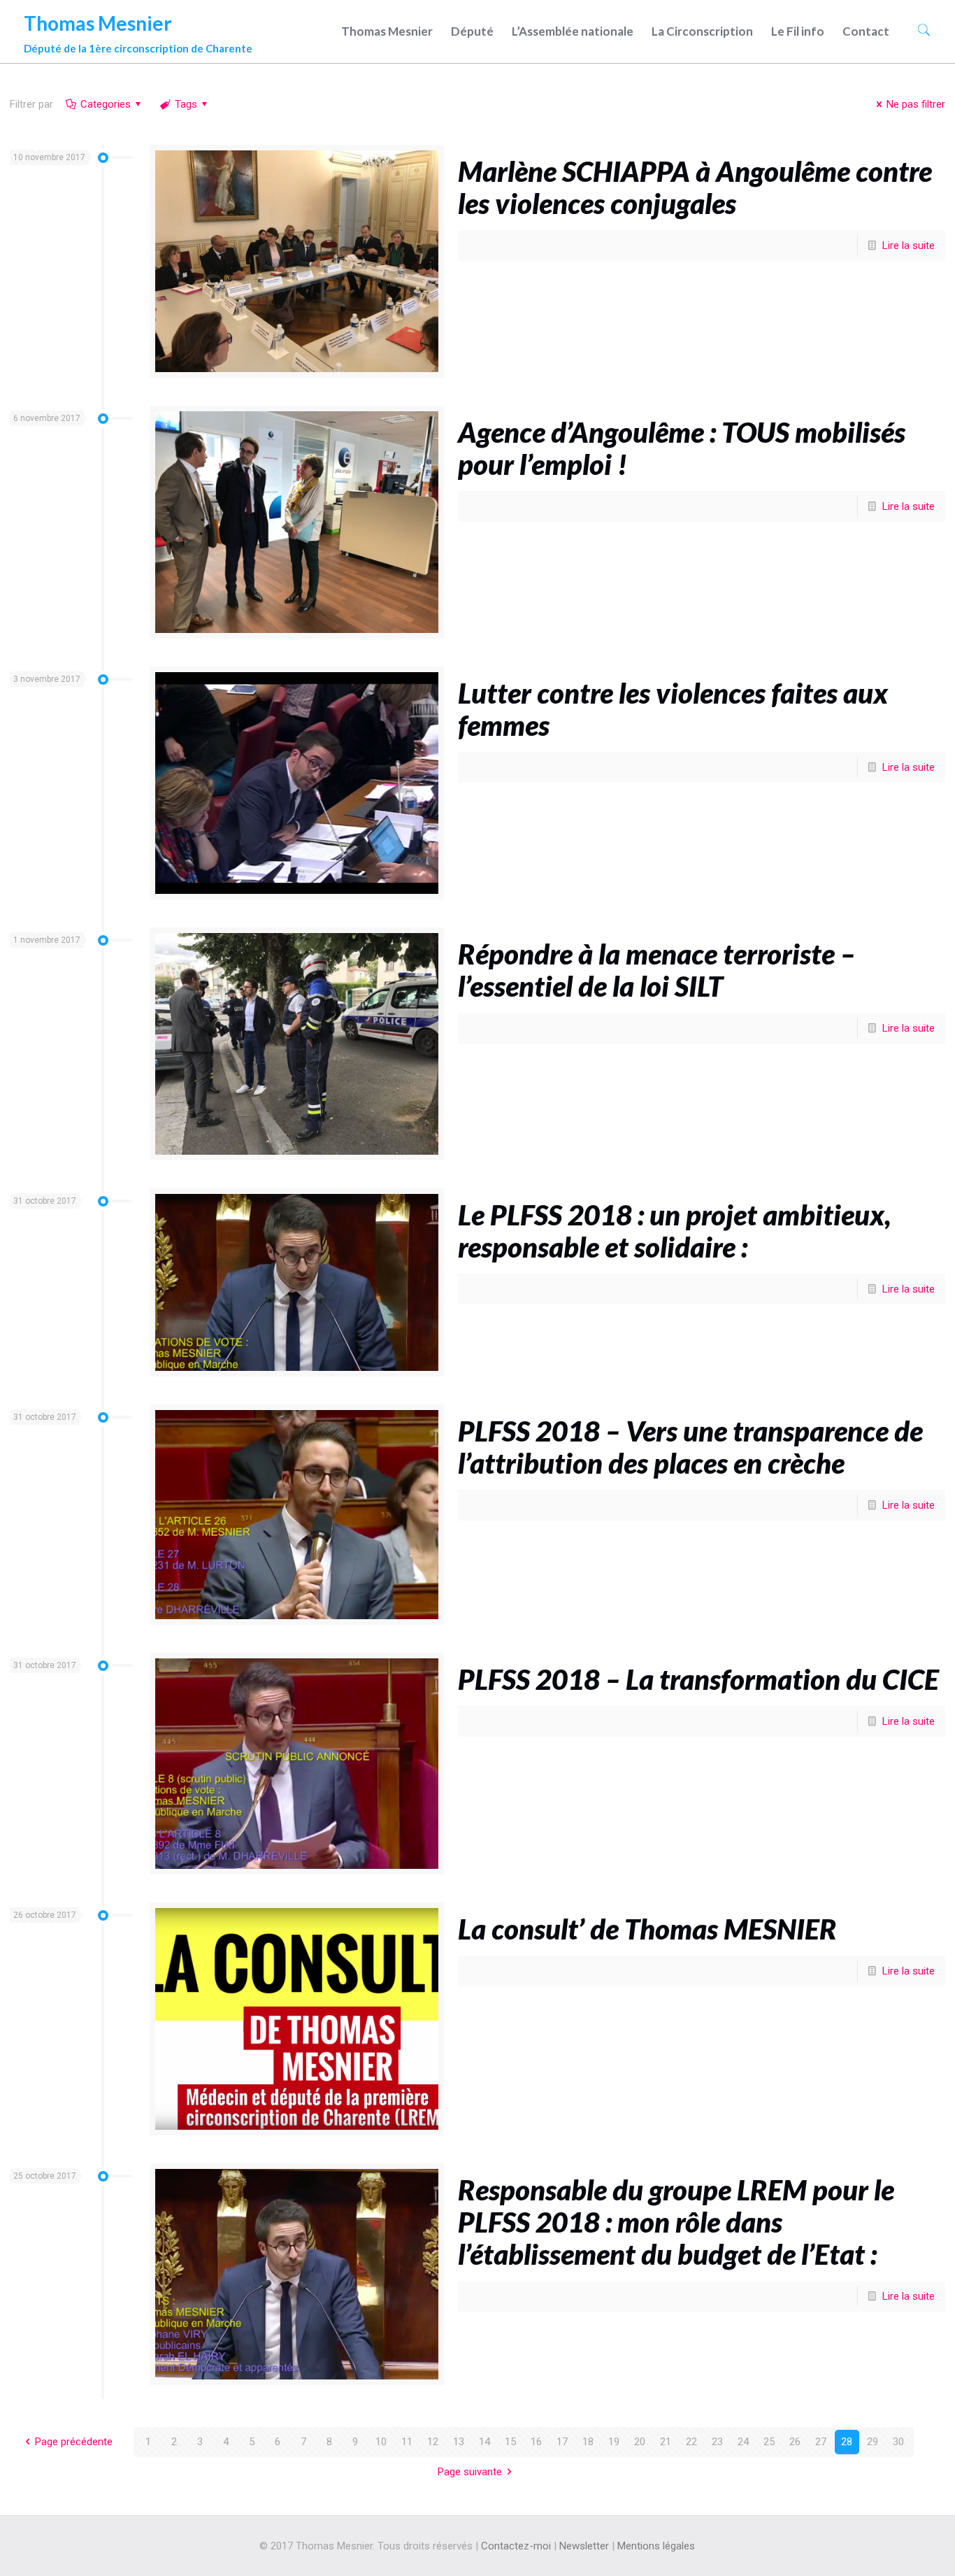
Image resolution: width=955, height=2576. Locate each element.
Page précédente (74, 2442)
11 (407, 2442)
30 (898, 2442)
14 (484, 2442)
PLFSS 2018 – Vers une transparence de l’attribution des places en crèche (690, 1447)
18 (588, 2442)
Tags (186, 104)
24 (743, 2442)
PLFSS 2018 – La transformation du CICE (698, 1679)
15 (510, 2442)
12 (433, 2442)
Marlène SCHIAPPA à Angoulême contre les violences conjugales (695, 187)
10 (381, 2442)
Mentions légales (656, 2546)
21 (666, 2442)
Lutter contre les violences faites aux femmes (673, 709)
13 (459, 2442)
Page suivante (470, 2472)
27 (821, 2442)
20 (640, 2442)
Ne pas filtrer (916, 104)
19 (614, 2442)
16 (536, 2442)
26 (795, 2442)
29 (873, 2442)
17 (562, 2442)
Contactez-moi (516, 2546)
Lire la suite (909, 245)
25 (769, 2442)
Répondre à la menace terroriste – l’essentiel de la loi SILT (656, 970)
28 (847, 2442)
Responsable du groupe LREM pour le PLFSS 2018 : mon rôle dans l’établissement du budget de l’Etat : (676, 2222)
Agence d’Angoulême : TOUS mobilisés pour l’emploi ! (682, 448)
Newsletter (584, 2546)
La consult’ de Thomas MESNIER (647, 1929)
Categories (106, 104)
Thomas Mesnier (138, 30)
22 (691, 2442)
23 (717, 2442)
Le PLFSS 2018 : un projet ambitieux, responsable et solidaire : (674, 1231)
